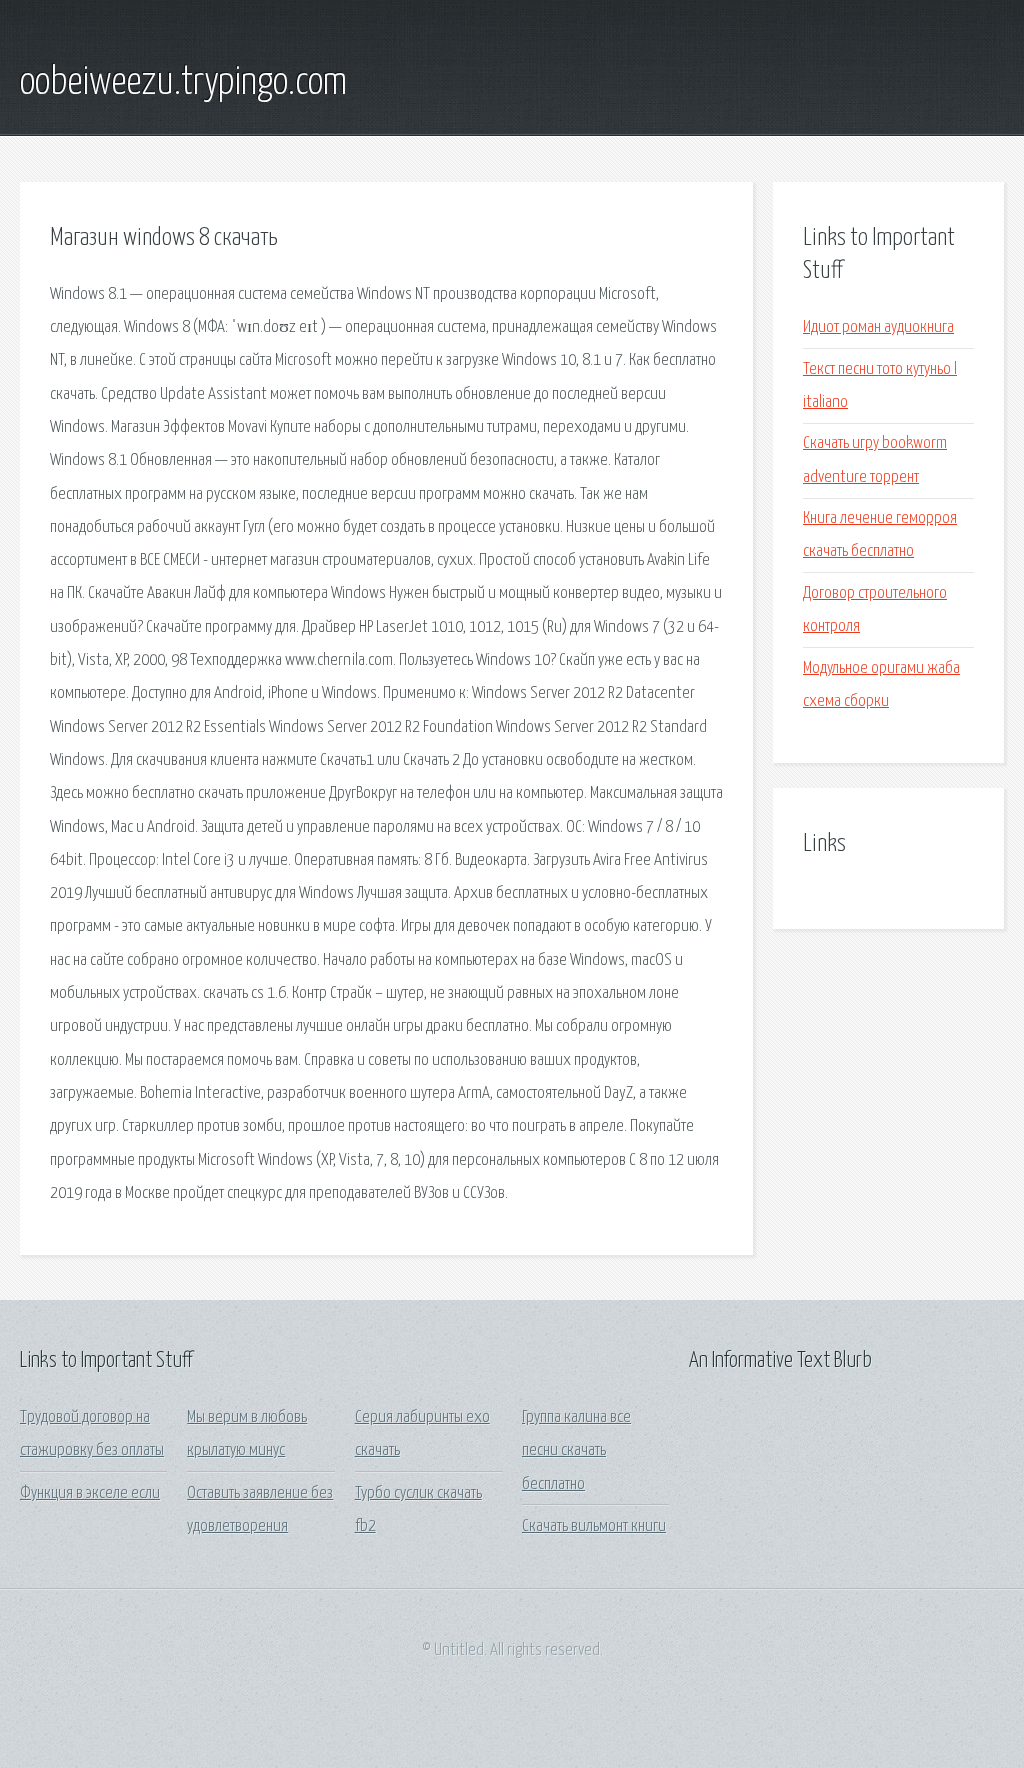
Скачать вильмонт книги (594, 1526)
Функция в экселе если (90, 1493)
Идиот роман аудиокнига (878, 327)
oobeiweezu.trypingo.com (183, 83)
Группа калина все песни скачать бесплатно (576, 1451)
